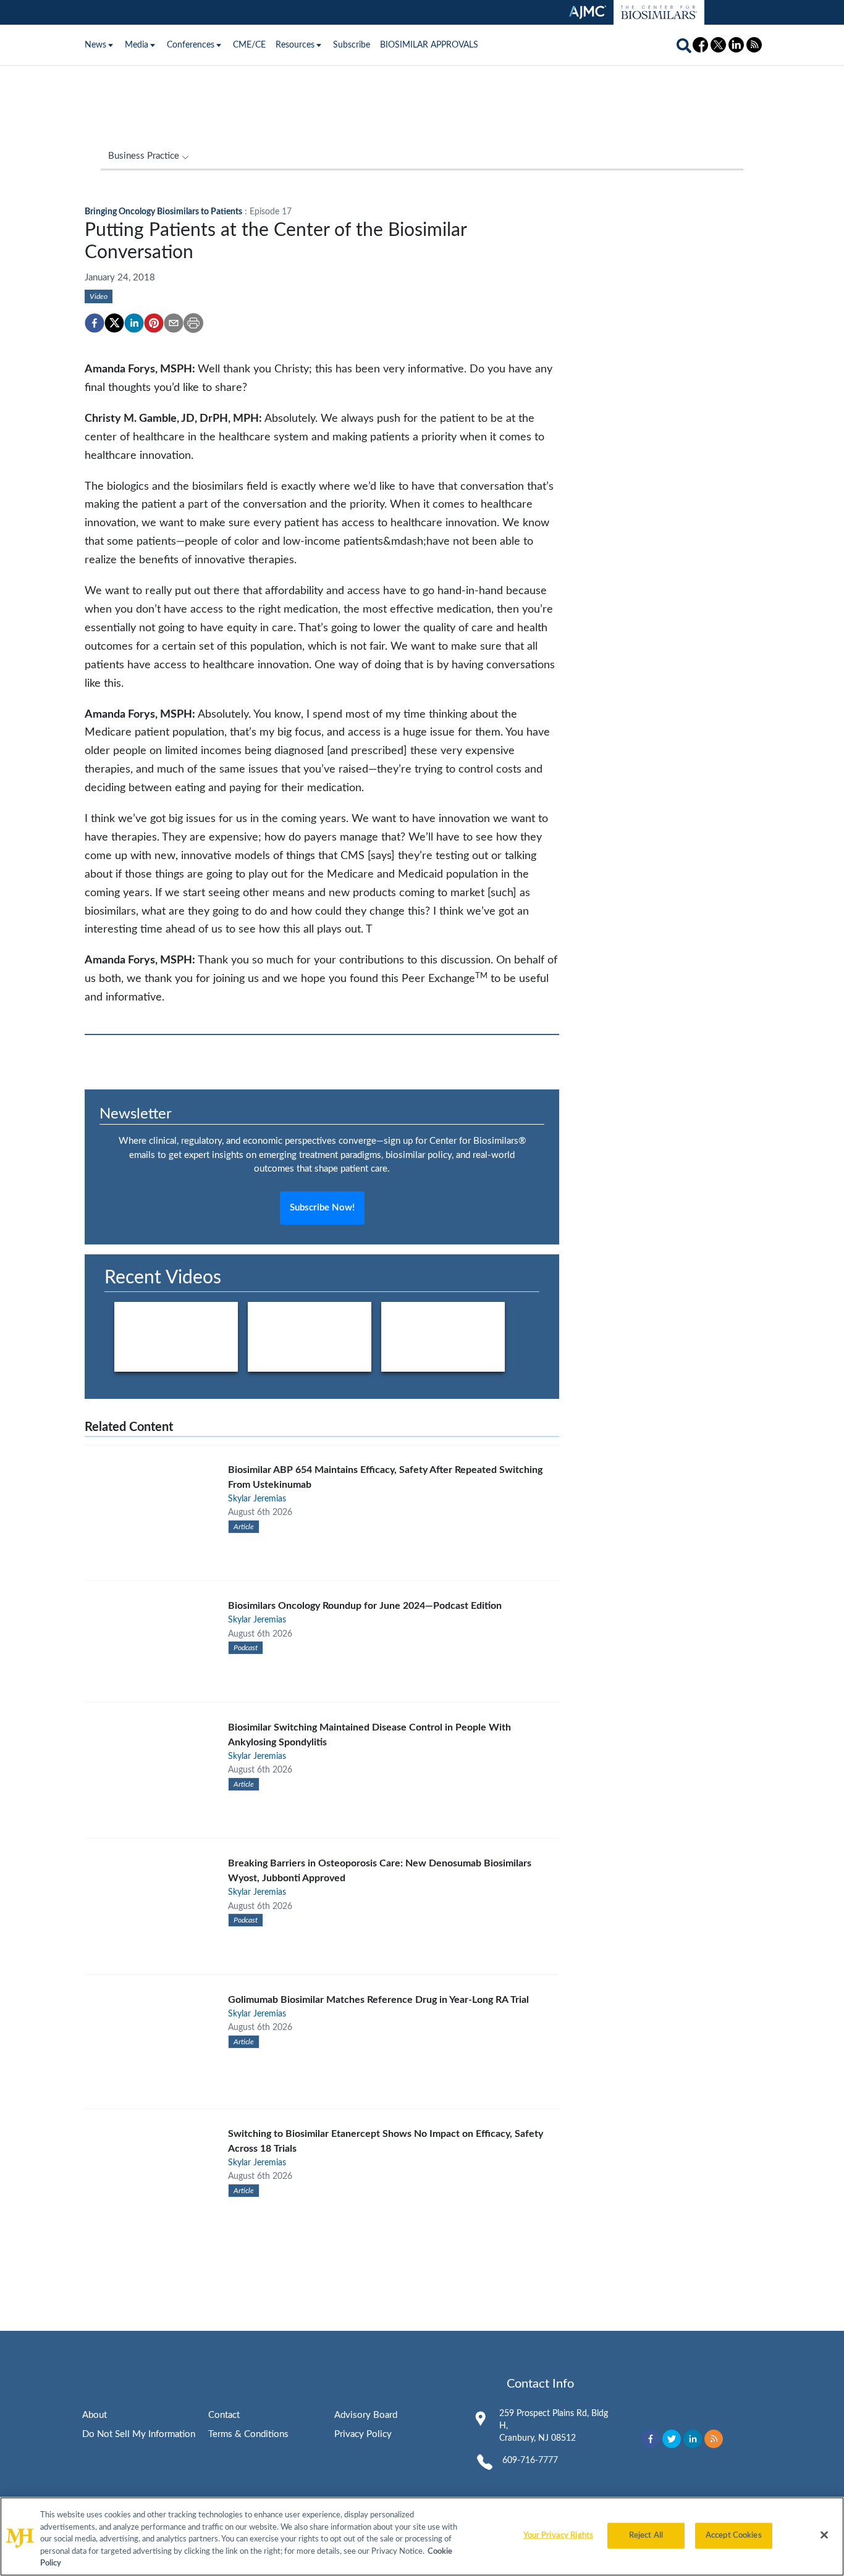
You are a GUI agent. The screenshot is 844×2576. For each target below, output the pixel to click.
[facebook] (95, 323)
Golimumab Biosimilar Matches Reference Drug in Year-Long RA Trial (378, 2000)
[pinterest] (154, 323)
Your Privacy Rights (558, 2536)
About (95, 2415)
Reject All (646, 2536)
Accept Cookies (734, 2536)
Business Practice (144, 156)
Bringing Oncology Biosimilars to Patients (163, 212)
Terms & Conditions (248, 2434)
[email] (174, 323)
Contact (224, 2415)
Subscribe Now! (322, 1208)
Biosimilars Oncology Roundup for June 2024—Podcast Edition (365, 1606)
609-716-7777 (530, 2461)
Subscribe (352, 45)
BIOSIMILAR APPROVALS (429, 45)
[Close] (824, 2535)
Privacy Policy (363, 2434)
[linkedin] (134, 323)
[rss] (714, 2439)
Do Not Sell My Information (139, 2434)
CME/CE (249, 45)
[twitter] (114, 323)
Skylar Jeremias (257, 1499)
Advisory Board (366, 2415)
